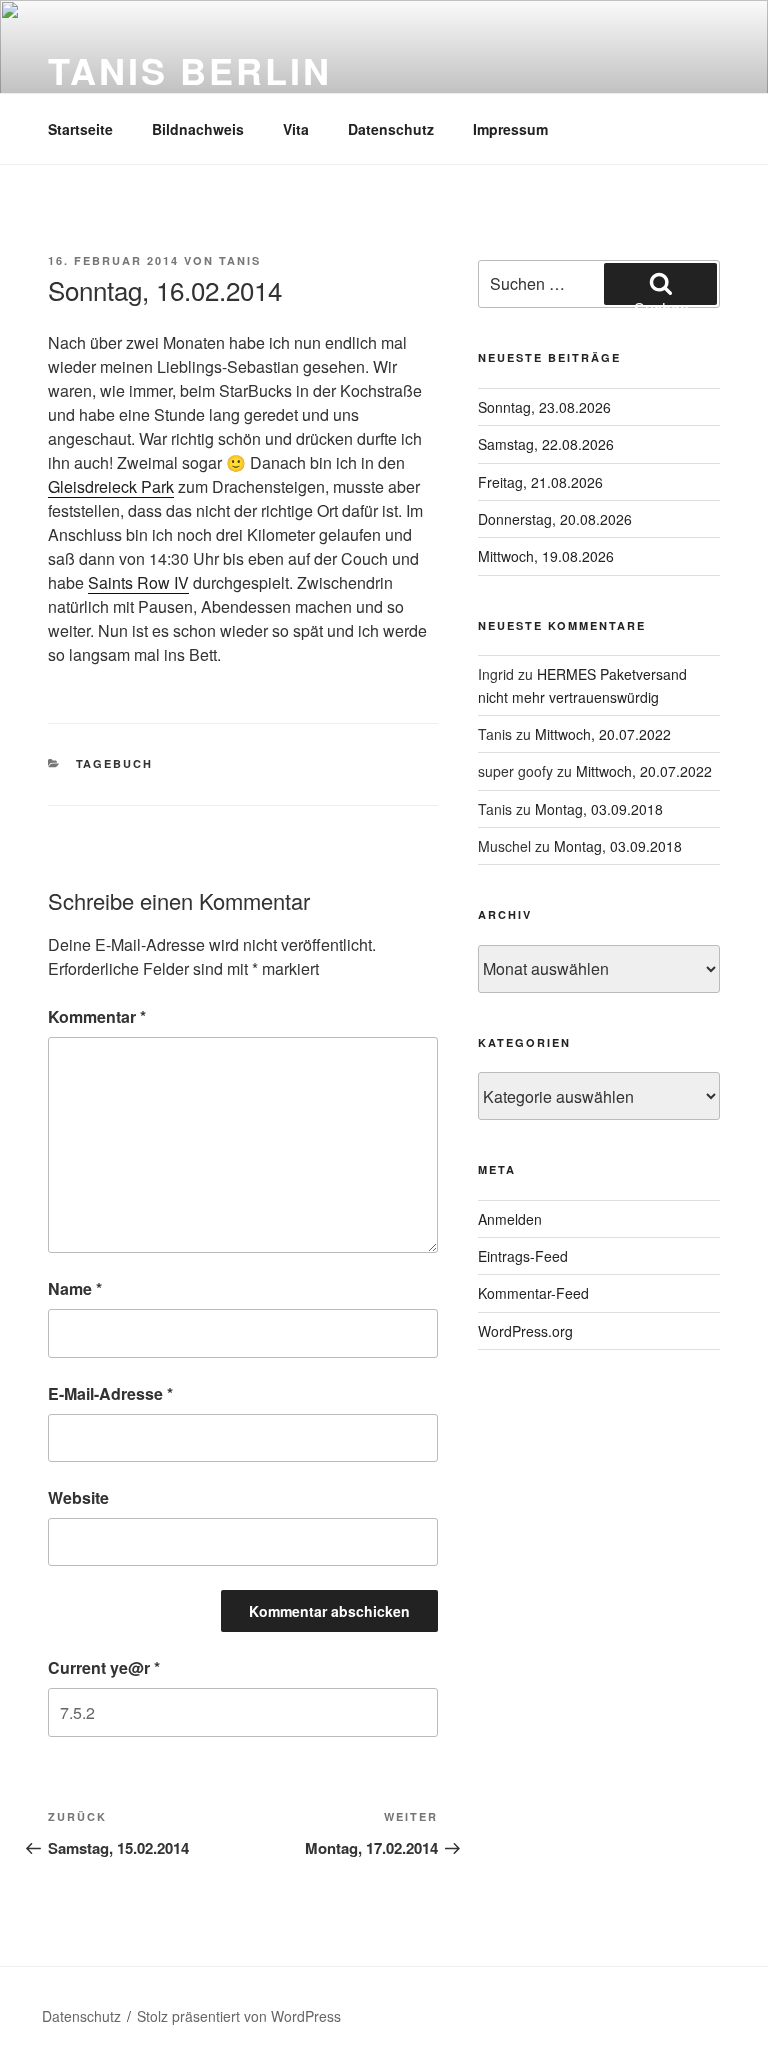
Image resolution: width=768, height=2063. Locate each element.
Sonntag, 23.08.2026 (544, 407)
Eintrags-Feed (523, 1256)
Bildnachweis (198, 129)
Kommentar (97, 1016)
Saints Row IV (138, 582)
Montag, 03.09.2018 (599, 809)
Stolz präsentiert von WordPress (239, 2016)
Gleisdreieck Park (111, 486)
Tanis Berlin (190, 70)
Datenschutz (391, 129)
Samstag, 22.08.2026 (546, 444)
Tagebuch (115, 763)
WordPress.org (525, 1331)
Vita (296, 129)
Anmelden (510, 1219)
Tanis (240, 260)
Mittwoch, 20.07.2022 (603, 734)
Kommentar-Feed (533, 1293)
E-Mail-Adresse (110, 1393)
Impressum (510, 129)
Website (78, 1497)
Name (75, 1288)
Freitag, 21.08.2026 (540, 482)
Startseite (80, 129)
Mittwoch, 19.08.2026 (546, 556)
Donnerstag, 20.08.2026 (555, 519)
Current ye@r (104, 1667)
